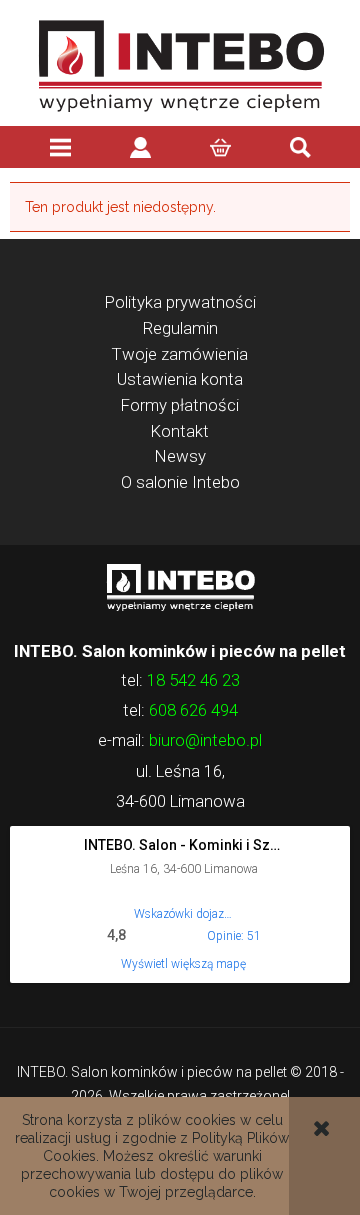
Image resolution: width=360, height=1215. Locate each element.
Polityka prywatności (180, 302)
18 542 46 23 (193, 680)
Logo (179, 586)
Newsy (180, 456)
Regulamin (180, 328)
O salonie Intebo (180, 482)
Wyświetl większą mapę (183, 964)
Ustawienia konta (180, 379)
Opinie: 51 (234, 936)
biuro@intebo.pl (205, 740)
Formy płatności (180, 405)
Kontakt (180, 431)
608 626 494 (193, 710)
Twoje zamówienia (180, 354)
